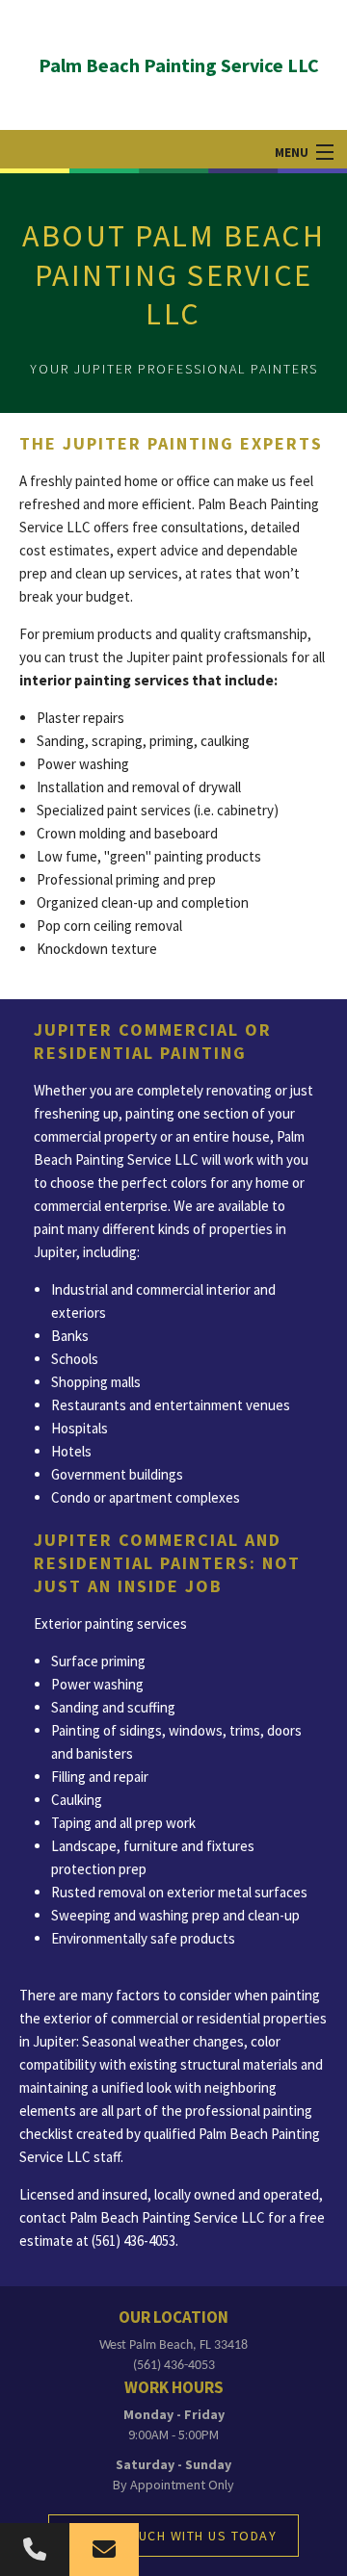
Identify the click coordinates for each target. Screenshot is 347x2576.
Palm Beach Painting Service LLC (179, 65)
